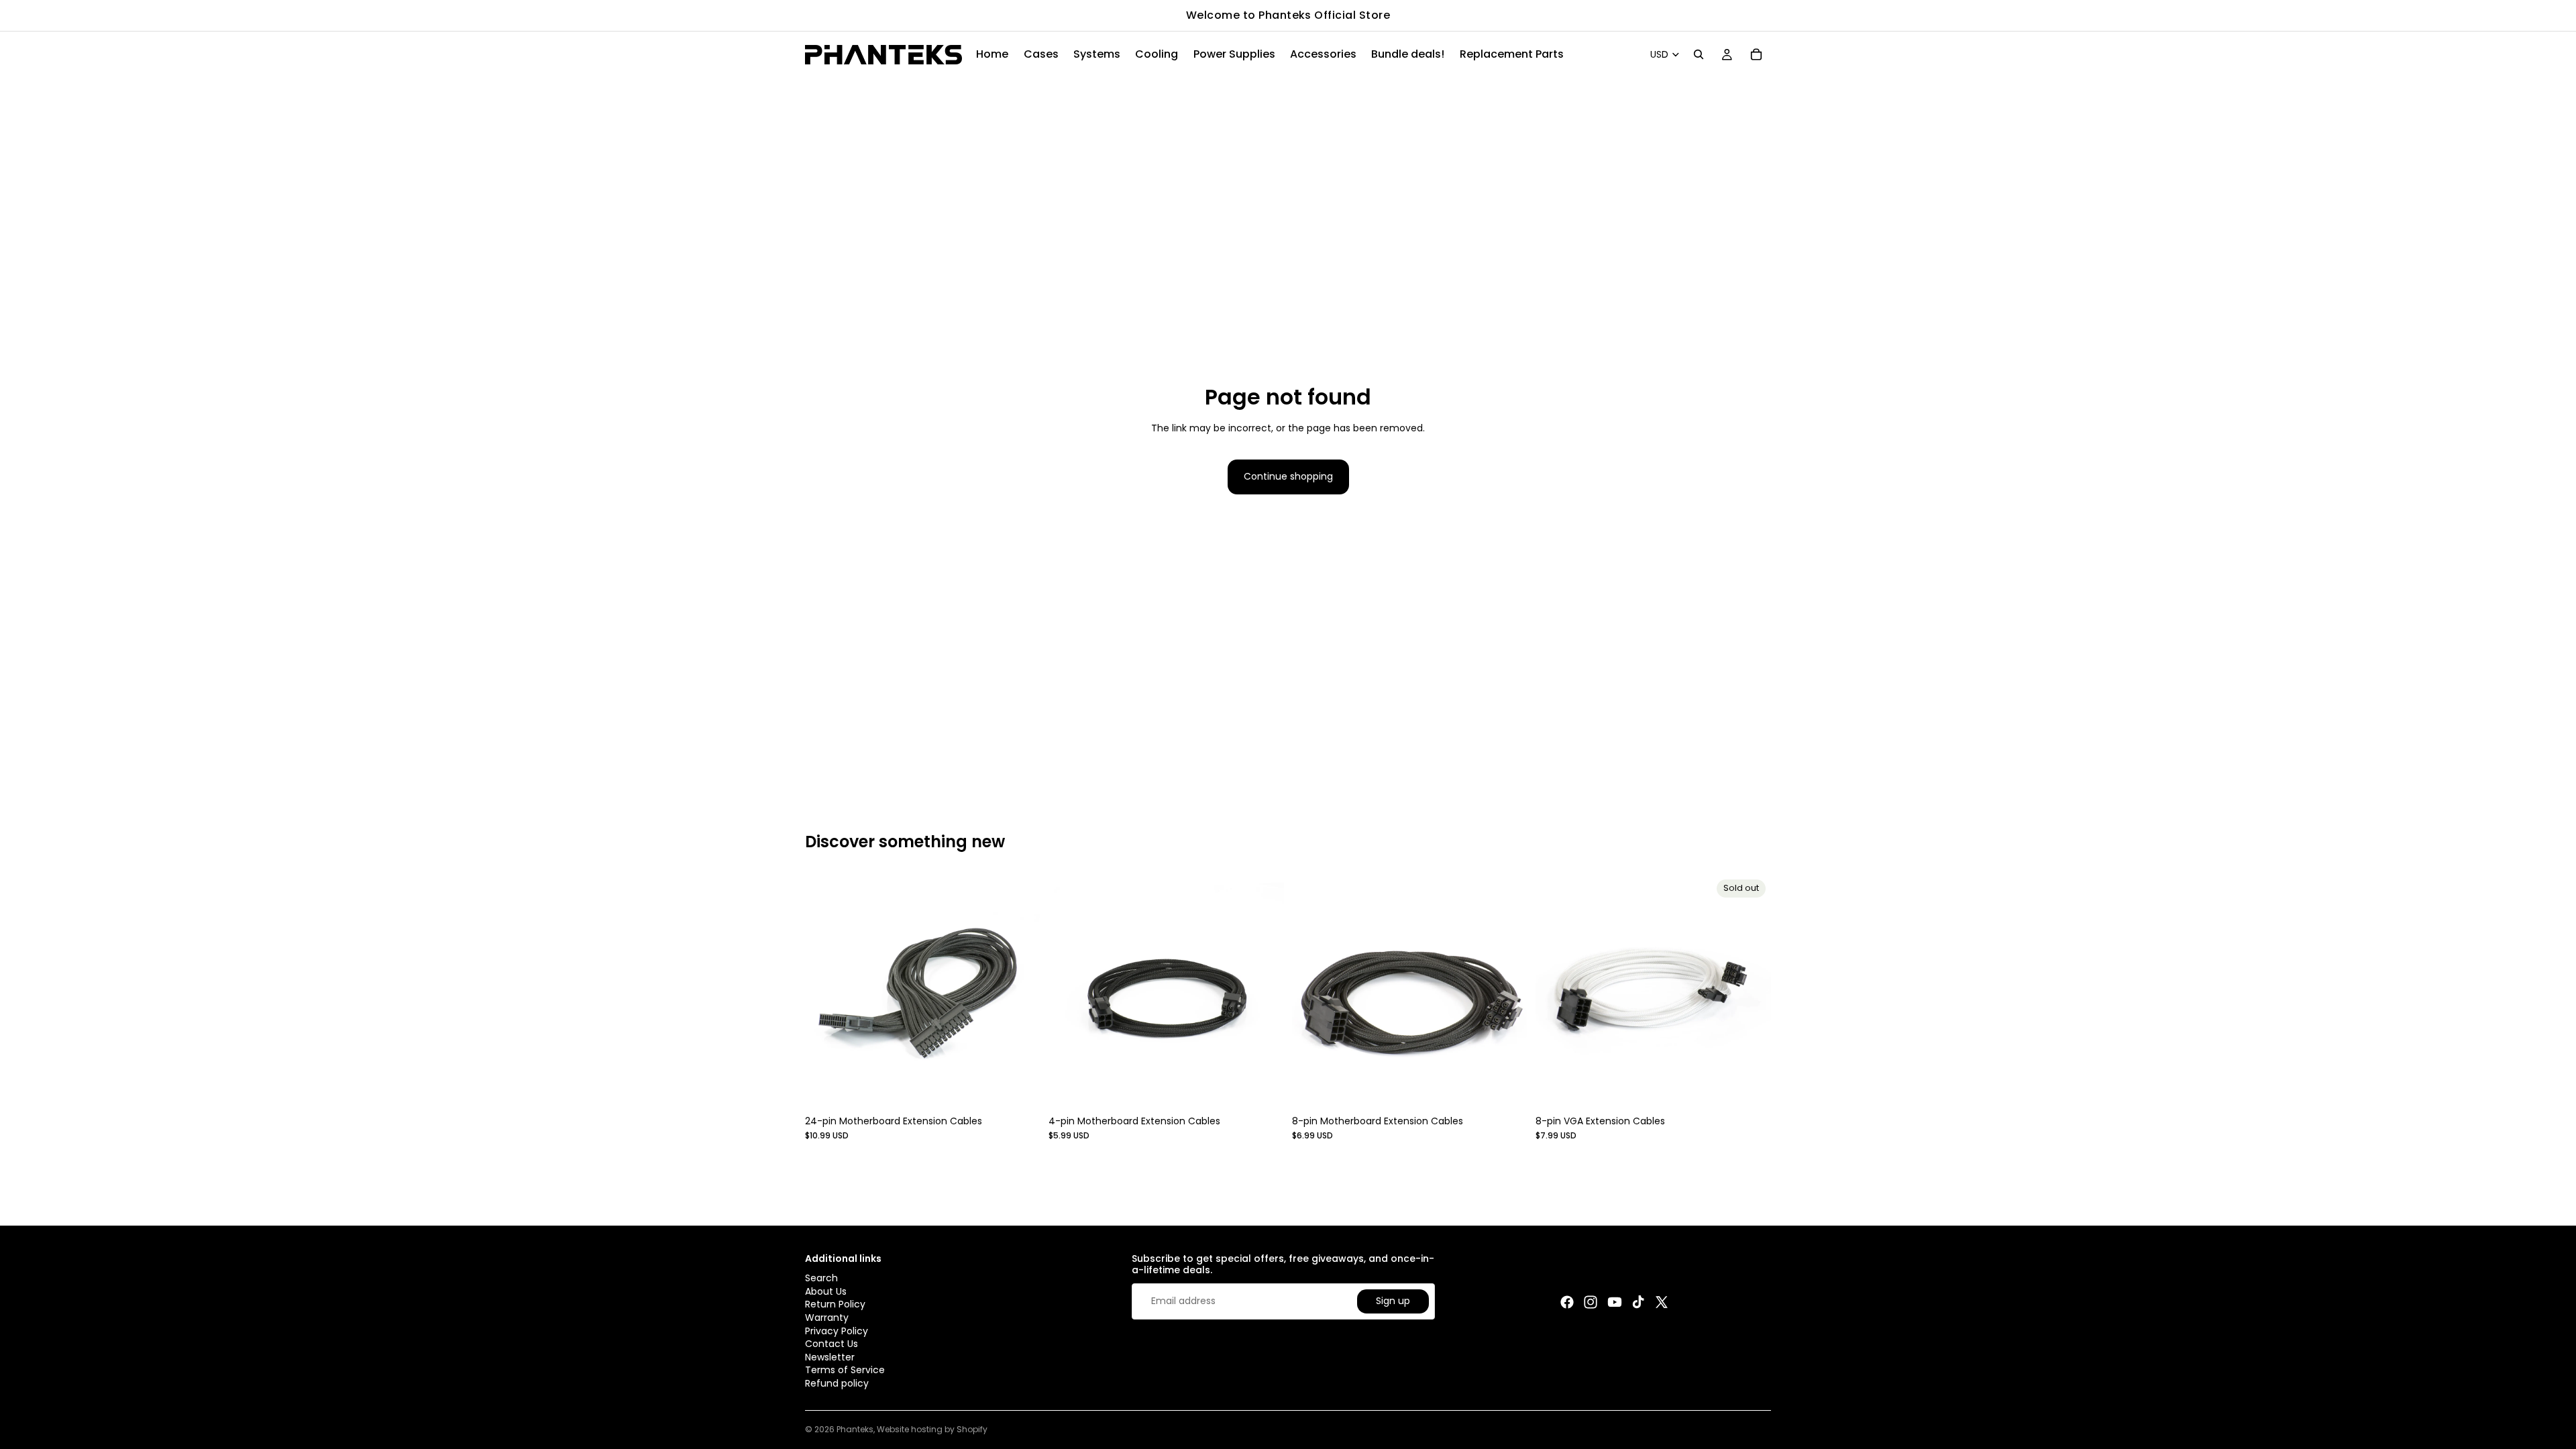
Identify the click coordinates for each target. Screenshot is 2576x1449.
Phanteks (855, 1429)
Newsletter (830, 1356)
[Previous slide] (825, 992)
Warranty (827, 1318)
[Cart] (1756, 54)
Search (821, 1278)
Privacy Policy (837, 1330)
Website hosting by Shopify (932, 1429)
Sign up (1393, 1301)
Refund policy (837, 1383)
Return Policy (835, 1304)
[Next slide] (1020, 992)
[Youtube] (1615, 1302)
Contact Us (831, 1344)
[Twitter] (1662, 1302)
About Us (826, 1291)
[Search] (1699, 54)
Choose (1031, 1089)
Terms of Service (845, 1370)
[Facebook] (1567, 1302)
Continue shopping (1288, 476)
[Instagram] (1591, 1302)
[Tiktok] (1638, 1302)
